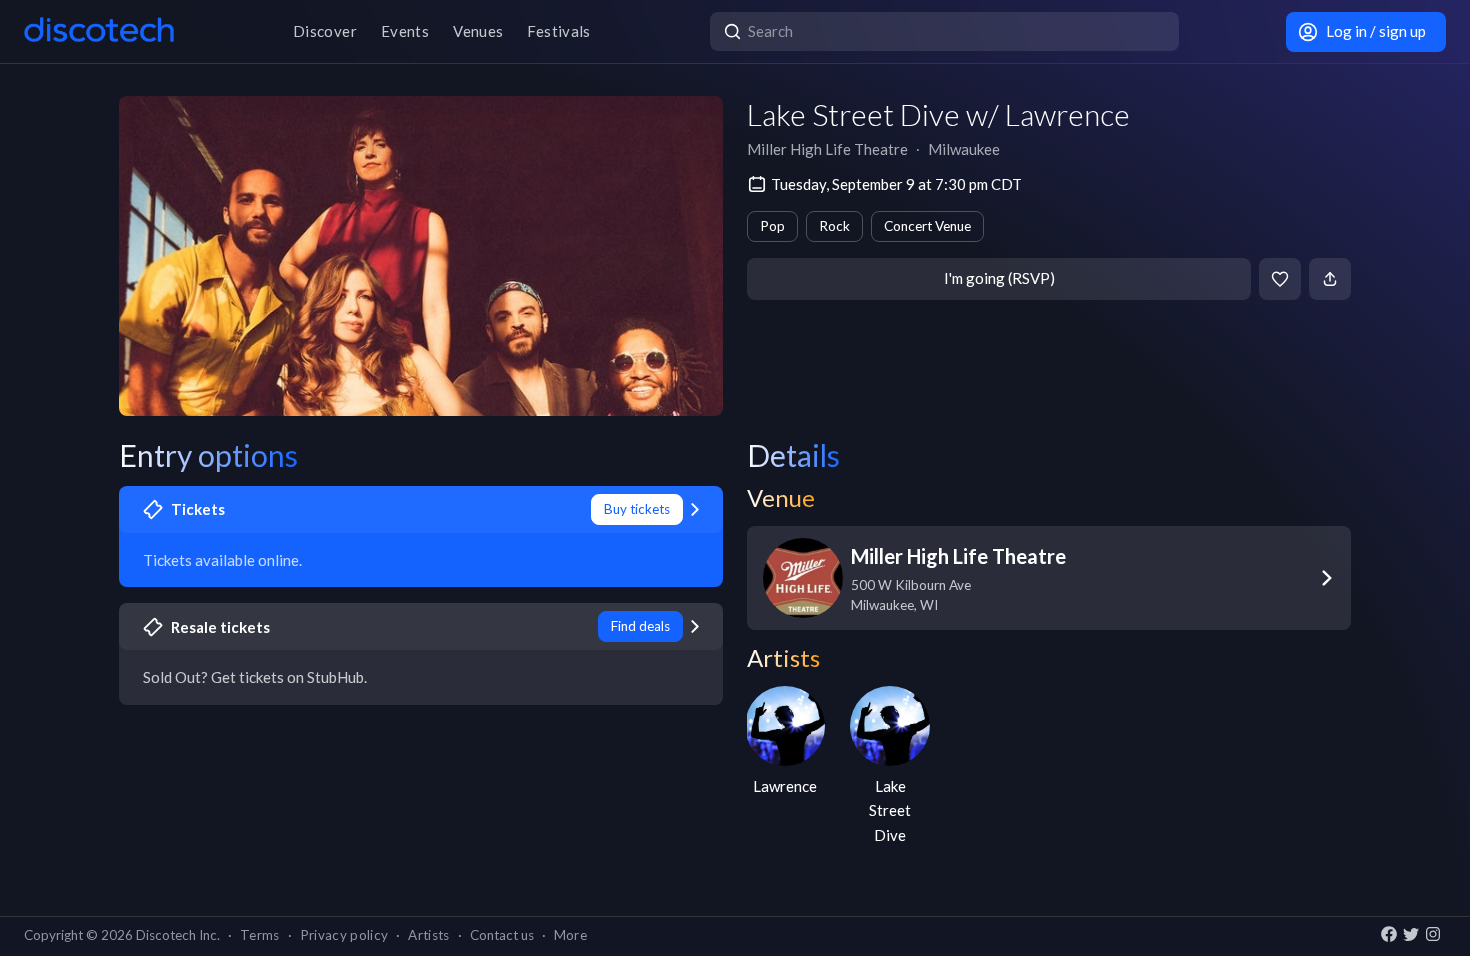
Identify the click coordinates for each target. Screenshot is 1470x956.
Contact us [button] (502, 935)
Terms (260, 935)
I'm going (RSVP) (999, 278)
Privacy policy (344, 935)
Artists (428, 935)
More (570, 935)
